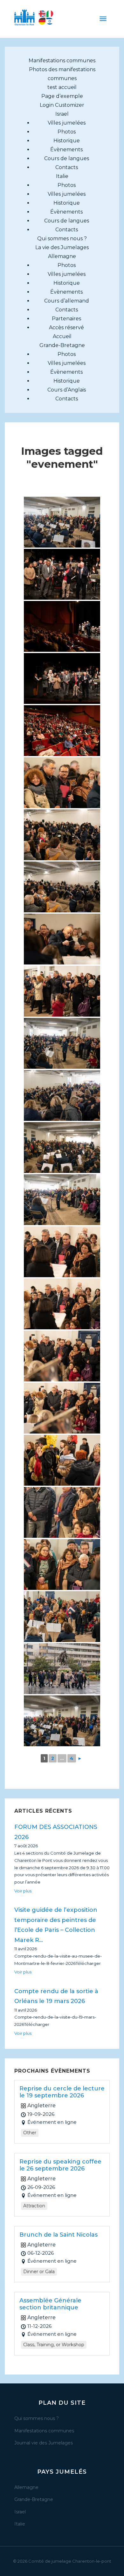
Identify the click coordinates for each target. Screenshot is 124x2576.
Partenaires (66, 319)
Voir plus (23, 1891)
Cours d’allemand (67, 301)
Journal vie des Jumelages (44, 2443)
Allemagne (62, 256)
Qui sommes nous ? (62, 239)
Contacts (67, 167)
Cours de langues (67, 158)
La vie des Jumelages (62, 247)
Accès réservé (66, 327)
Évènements (66, 150)
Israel (62, 114)
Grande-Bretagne (62, 345)
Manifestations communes (62, 61)
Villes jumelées (67, 123)
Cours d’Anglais (67, 390)
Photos (67, 132)
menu (103, 19)
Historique (67, 141)
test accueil (62, 87)
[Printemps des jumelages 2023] (62, 522)
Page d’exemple (62, 96)
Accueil (62, 336)
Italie (62, 176)
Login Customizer (62, 105)
